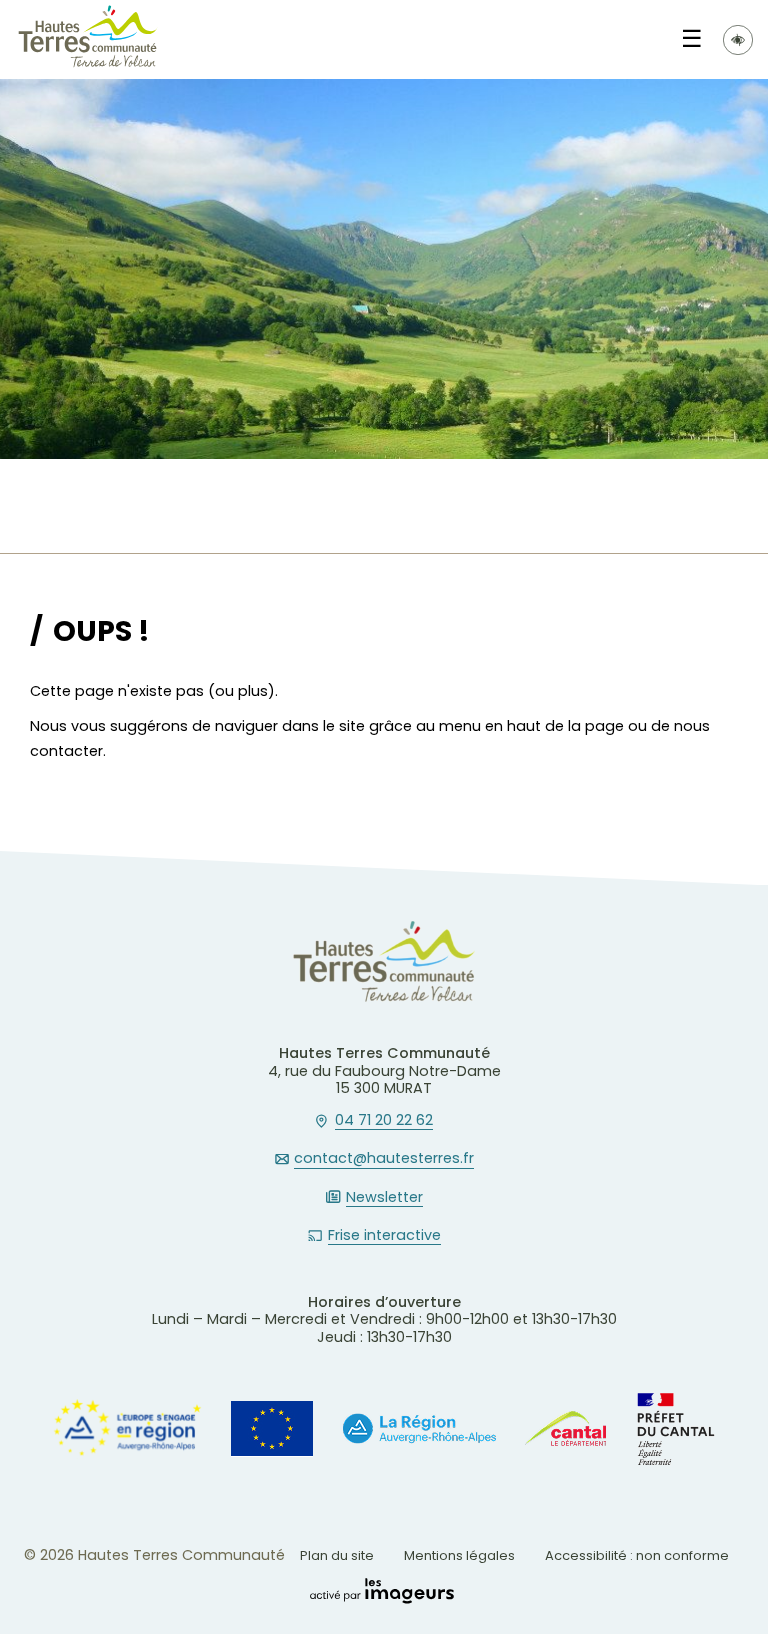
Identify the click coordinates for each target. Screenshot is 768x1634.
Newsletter (384, 1198)
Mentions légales (459, 1555)
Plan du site (337, 1555)
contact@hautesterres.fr (384, 1159)
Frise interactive (384, 1236)
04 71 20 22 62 (384, 1121)
